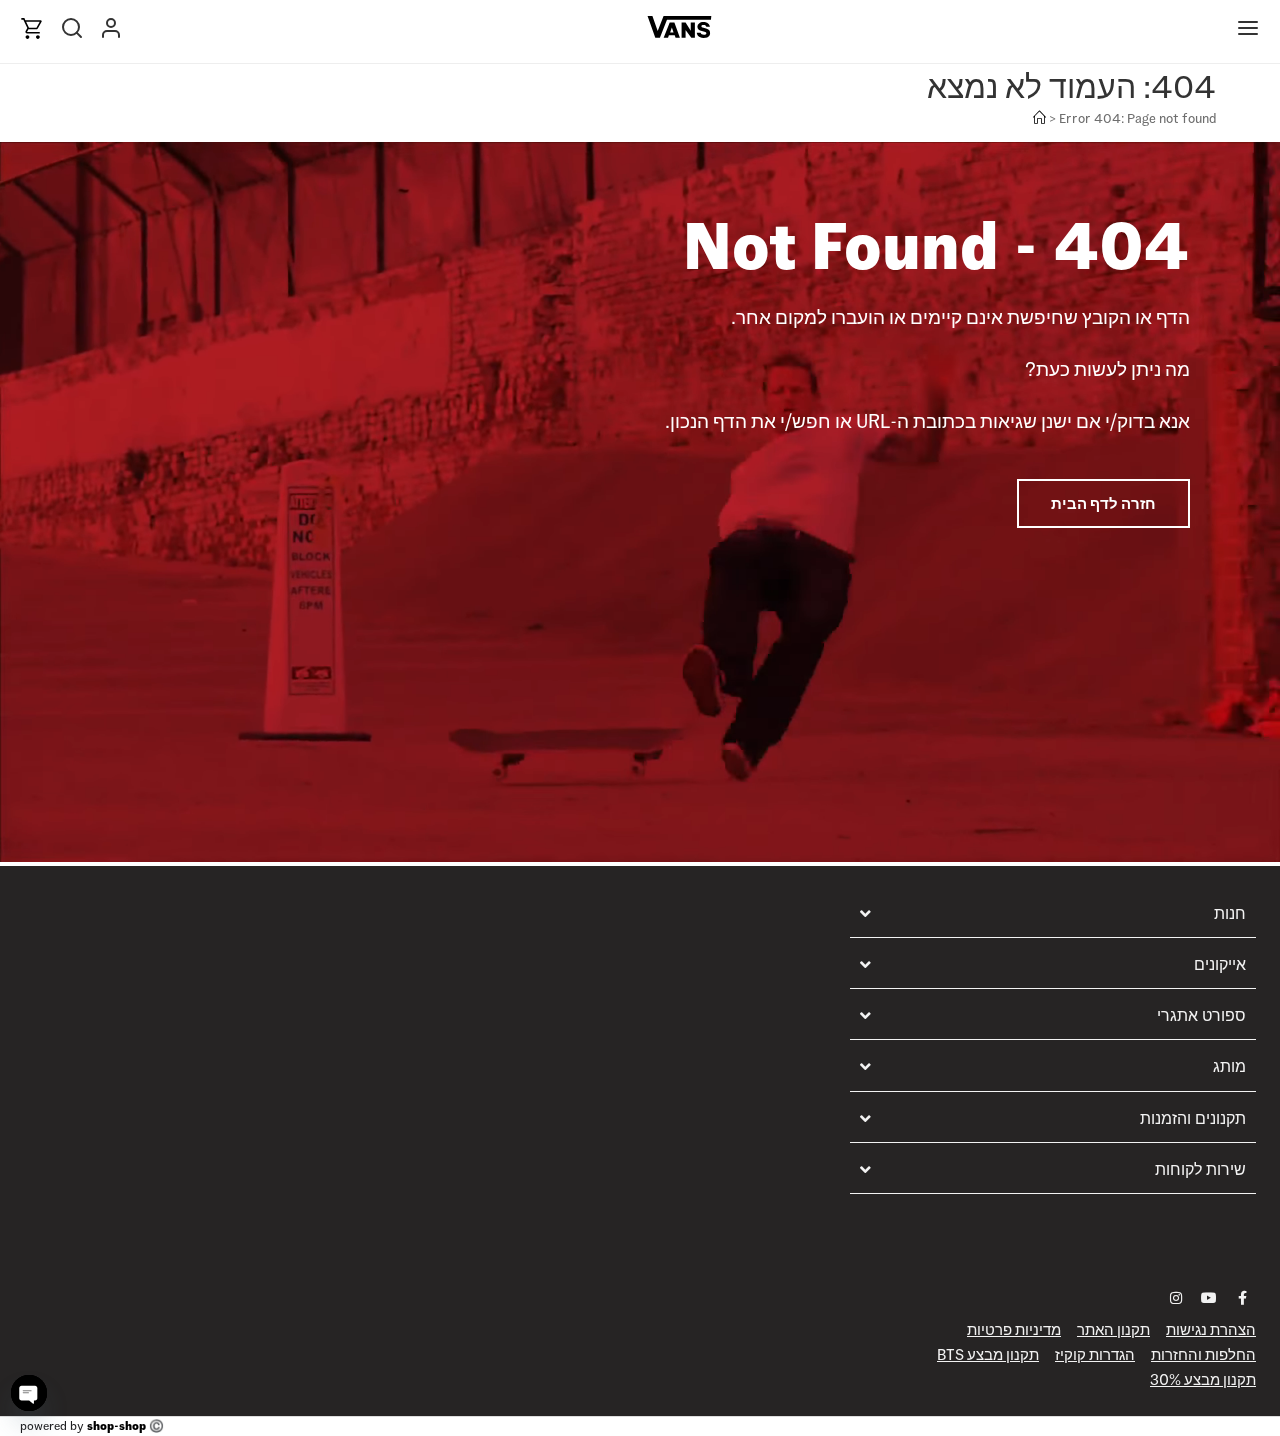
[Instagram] (1176, 1298)
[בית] (1039, 118)
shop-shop (116, 1425)
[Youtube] (1209, 1298)
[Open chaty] (29, 1393)
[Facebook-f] (1242, 1298)
